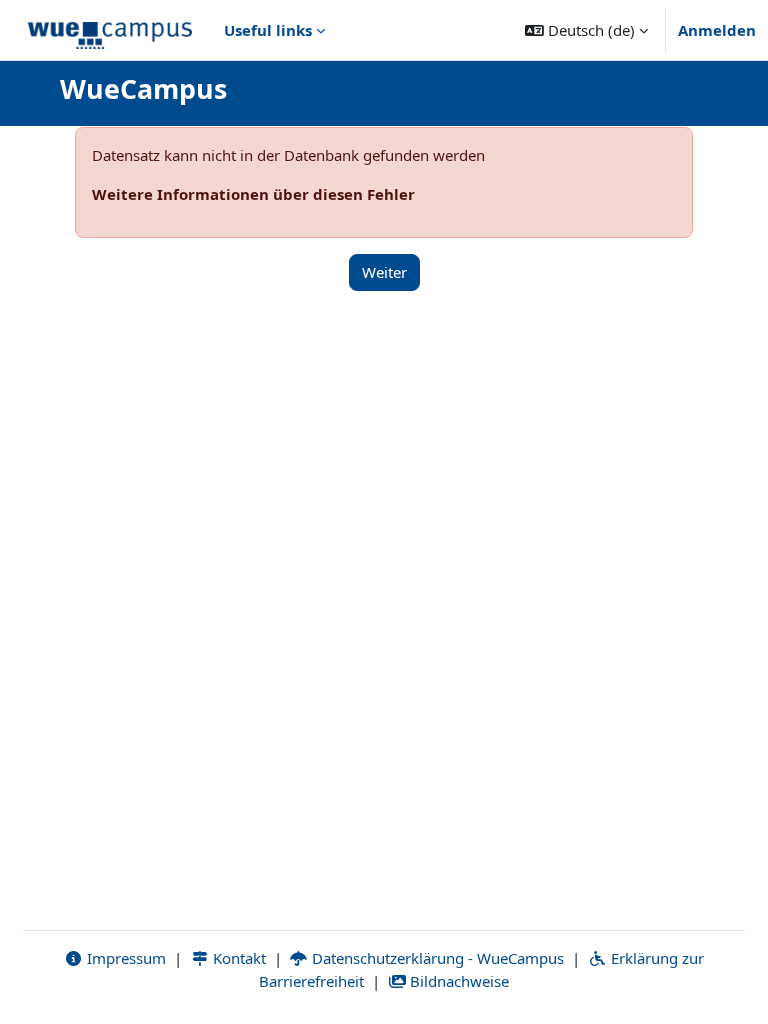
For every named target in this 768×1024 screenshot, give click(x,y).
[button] (586, 30)
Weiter (384, 272)
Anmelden (717, 30)
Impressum (124, 958)
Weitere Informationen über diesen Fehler (253, 194)
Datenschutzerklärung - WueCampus (436, 958)
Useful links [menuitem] (268, 30)
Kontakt (237, 958)
